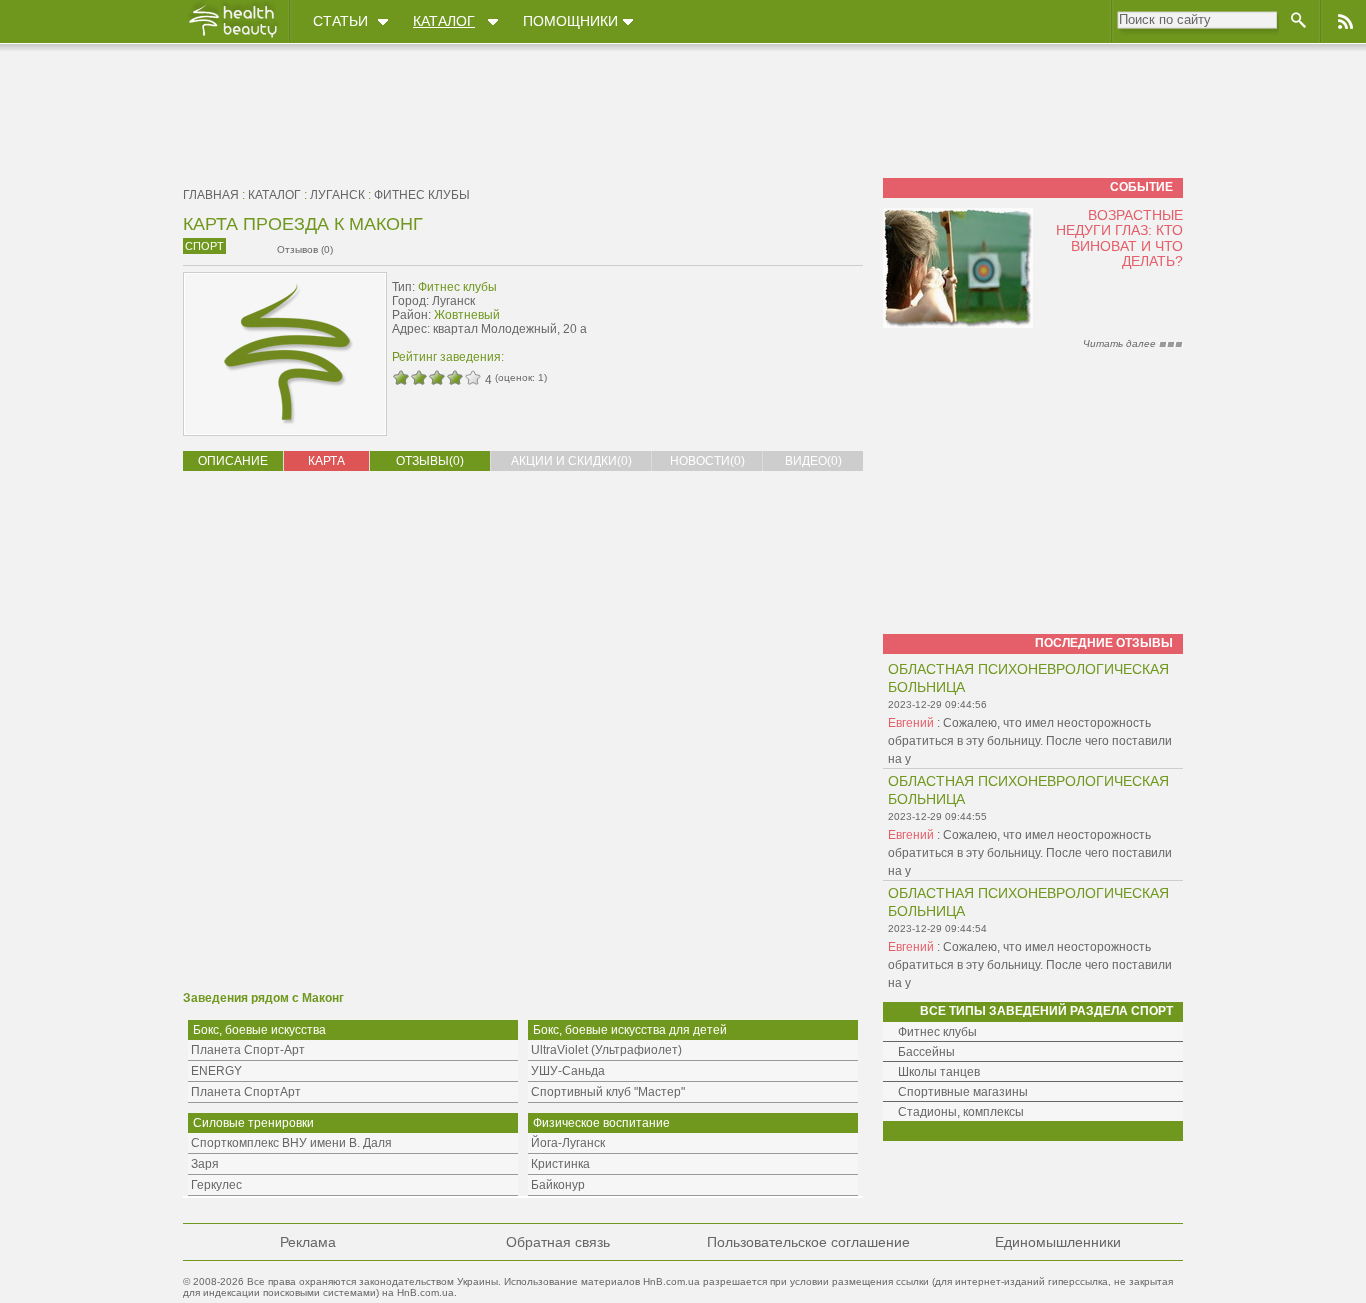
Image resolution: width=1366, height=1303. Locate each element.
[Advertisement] (737, 317)
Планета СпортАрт (246, 1092)
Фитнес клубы (422, 195)
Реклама (308, 1242)
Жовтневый (467, 315)
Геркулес (216, 1185)
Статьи (340, 21)
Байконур (558, 1185)
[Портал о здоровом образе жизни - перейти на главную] (232, 37)
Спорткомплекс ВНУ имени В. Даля (291, 1143)
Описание (233, 461)
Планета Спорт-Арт (248, 1050)
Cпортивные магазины (963, 1092)
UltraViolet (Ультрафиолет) (606, 1050)
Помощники (570, 21)
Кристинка (560, 1164)
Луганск (337, 195)
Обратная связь (558, 1242)
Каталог (444, 21)
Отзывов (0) (305, 249)
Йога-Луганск (568, 1143)
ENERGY (216, 1071)
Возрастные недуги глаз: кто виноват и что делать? (1119, 238)
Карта (326, 461)
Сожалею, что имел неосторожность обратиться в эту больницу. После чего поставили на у (1030, 741)
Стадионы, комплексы (961, 1112)
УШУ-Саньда (568, 1071)
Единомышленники (1058, 1242)
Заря (205, 1164)
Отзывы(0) (430, 461)
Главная (211, 195)
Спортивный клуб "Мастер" (608, 1092)
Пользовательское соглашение (808, 1242)
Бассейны (926, 1052)
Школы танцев (939, 1072)
